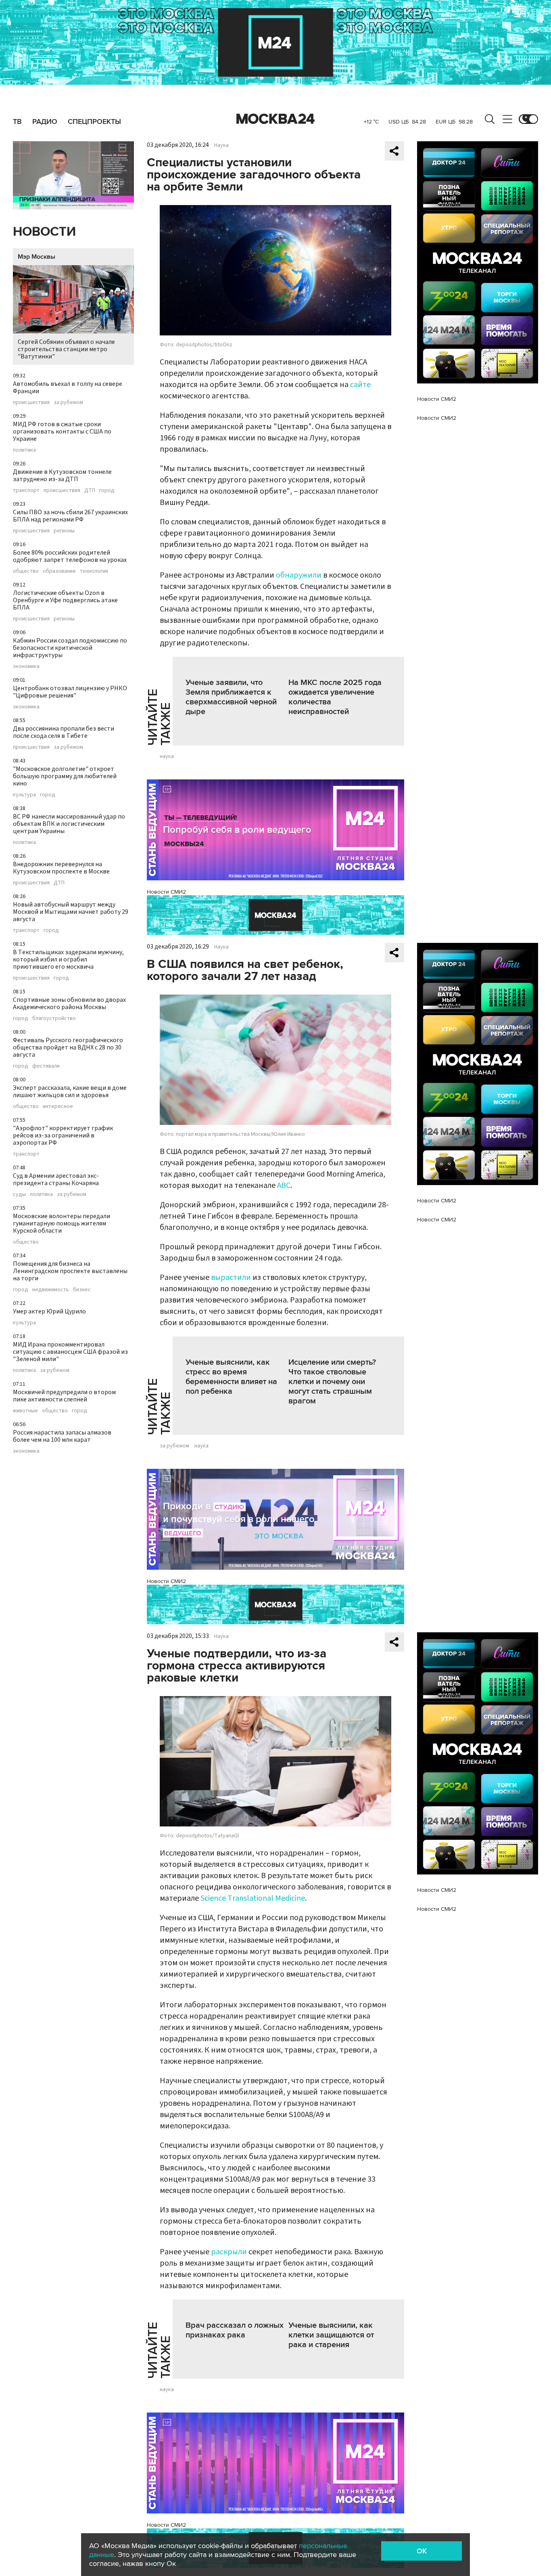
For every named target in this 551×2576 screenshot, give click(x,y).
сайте (360, 385)
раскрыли (229, 2252)
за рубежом (68, 402)
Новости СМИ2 (166, 892)
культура (24, 795)
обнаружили (299, 575)
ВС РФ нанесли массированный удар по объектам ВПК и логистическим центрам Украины (69, 824)
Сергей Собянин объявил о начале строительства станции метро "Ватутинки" (66, 349)
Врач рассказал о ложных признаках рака (235, 2330)
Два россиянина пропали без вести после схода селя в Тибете (64, 732)
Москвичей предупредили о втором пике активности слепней (64, 1396)
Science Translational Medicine (253, 1898)
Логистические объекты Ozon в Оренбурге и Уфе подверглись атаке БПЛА (65, 600)
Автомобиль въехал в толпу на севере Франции (68, 387)
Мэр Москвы (37, 257)
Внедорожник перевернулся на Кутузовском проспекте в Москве (61, 868)
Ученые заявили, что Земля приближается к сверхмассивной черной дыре (231, 697)
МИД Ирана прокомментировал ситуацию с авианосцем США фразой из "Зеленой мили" (70, 1352)
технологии (94, 571)
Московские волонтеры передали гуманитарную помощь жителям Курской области (62, 1223)
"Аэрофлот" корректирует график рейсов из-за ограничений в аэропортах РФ (63, 1135)
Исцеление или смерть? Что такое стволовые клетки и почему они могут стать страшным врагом (332, 1382)
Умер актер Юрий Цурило (49, 1311)
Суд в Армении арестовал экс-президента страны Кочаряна (56, 1179)
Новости (44, 232)
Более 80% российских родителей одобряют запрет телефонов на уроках (70, 556)
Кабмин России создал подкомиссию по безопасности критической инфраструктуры (70, 648)
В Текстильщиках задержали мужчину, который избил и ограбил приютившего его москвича (68, 959)
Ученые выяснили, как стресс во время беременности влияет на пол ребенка (231, 1377)
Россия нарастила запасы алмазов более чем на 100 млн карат (62, 1436)
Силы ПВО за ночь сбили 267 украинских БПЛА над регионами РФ (70, 516)
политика (24, 450)
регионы (64, 531)
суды (19, 1194)
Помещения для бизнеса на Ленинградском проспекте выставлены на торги (70, 1271)
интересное (58, 1106)
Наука (221, 145)
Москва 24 (275, 119)
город (107, 490)
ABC (284, 1185)
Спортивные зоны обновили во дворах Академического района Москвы (69, 1003)
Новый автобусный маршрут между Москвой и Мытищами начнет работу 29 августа (71, 912)
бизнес (82, 1290)
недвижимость (51, 1290)
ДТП (90, 490)
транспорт (26, 490)
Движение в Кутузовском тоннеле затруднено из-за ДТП (62, 475)
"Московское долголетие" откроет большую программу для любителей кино (65, 776)
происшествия (31, 402)
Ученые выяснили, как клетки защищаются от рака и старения (331, 2335)
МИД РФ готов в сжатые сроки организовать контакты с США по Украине (62, 431)
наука (167, 756)
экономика (26, 666)
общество (26, 571)
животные (25, 1411)
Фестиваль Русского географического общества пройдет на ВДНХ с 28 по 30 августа (68, 1047)
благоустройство (54, 1018)
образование (59, 571)
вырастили (231, 1278)
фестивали (46, 1066)
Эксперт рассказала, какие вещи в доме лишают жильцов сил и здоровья (70, 1091)
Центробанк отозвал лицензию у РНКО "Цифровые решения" (70, 692)
